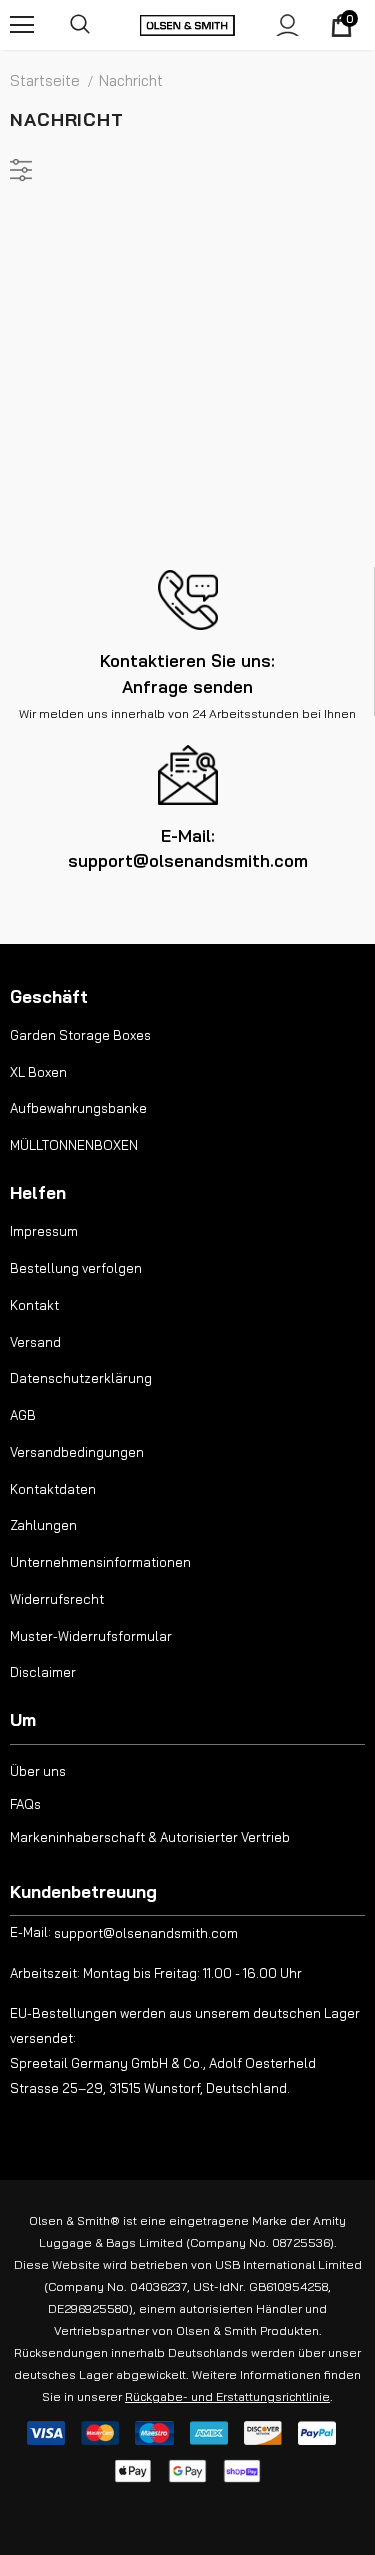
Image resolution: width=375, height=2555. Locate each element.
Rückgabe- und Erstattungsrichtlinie (227, 2396)
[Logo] (187, 24)
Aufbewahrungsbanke (78, 1108)
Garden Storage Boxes (80, 1035)
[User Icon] (287, 25)
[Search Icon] (80, 25)
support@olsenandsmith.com (146, 1933)
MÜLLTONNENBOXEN (74, 1145)
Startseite (45, 80)
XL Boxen (38, 1072)
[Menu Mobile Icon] (22, 25)
